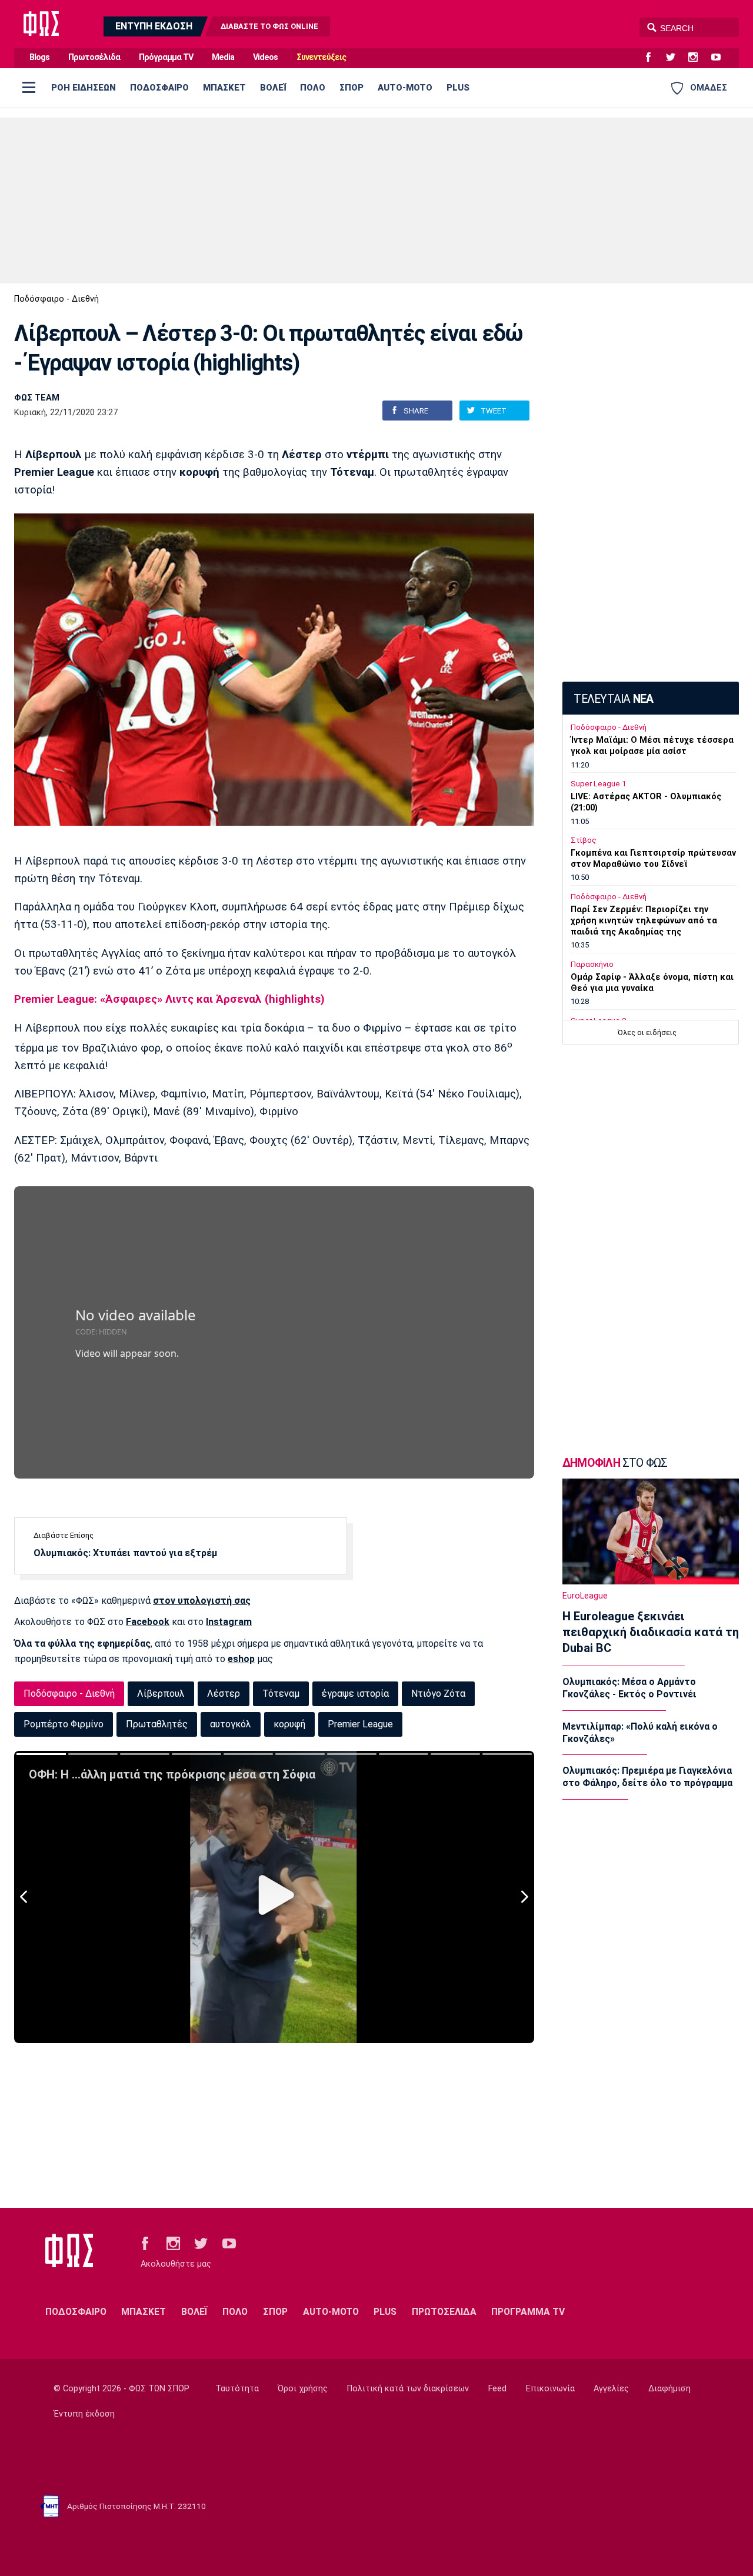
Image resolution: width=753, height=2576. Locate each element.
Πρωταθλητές (157, 1724)
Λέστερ (224, 1694)
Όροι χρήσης (303, 2389)
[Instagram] (698, 58)
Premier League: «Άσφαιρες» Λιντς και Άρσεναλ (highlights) (169, 999)
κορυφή (289, 1724)
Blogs (39, 57)
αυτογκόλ (231, 1724)
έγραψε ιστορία (355, 1694)
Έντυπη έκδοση (84, 2414)
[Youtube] (721, 58)
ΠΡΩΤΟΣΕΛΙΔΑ (444, 2312)
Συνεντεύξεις (321, 57)
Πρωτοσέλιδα (94, 57)
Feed (497, 2389)
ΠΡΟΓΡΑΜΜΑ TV (528, 2312)
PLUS (458, 88)
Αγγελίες (611, 2389)
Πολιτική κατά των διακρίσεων (408, 2389)
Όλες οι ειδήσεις (647, 1032)
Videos (265, 57)
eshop (241, 1659)
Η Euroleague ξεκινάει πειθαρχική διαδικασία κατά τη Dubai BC (651, 1632)
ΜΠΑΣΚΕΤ (224, 88)
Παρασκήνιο (592, 964)
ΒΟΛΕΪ (273, 88)
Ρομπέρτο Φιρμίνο (64, 1724)
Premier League (360, 1724)
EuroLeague (585, 1596)
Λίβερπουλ (161, 1694)
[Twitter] (675, 58)
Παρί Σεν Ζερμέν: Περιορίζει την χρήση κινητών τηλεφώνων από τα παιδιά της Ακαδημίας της (644, 921)
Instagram (229, 1622)
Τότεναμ (281, 1694)
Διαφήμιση (669, 2389)
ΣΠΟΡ (351, 88)
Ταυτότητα (237, 2389)
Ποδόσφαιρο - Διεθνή (56, 299)
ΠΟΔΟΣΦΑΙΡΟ (159, 88)
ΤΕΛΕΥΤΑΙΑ (613, 699)
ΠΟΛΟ (313, 88)
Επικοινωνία (550, 2389)
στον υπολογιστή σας (202, 1601)
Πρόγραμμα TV (166, 57)
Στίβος (584, 840)
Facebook (148, 1622)
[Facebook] (653, 58)
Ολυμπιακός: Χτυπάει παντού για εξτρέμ (125, 1553)
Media (223, 57)
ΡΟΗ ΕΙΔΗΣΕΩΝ (84, 88)
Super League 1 (598, 784)
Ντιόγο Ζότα (438, 1694)
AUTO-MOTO (405, 88)
